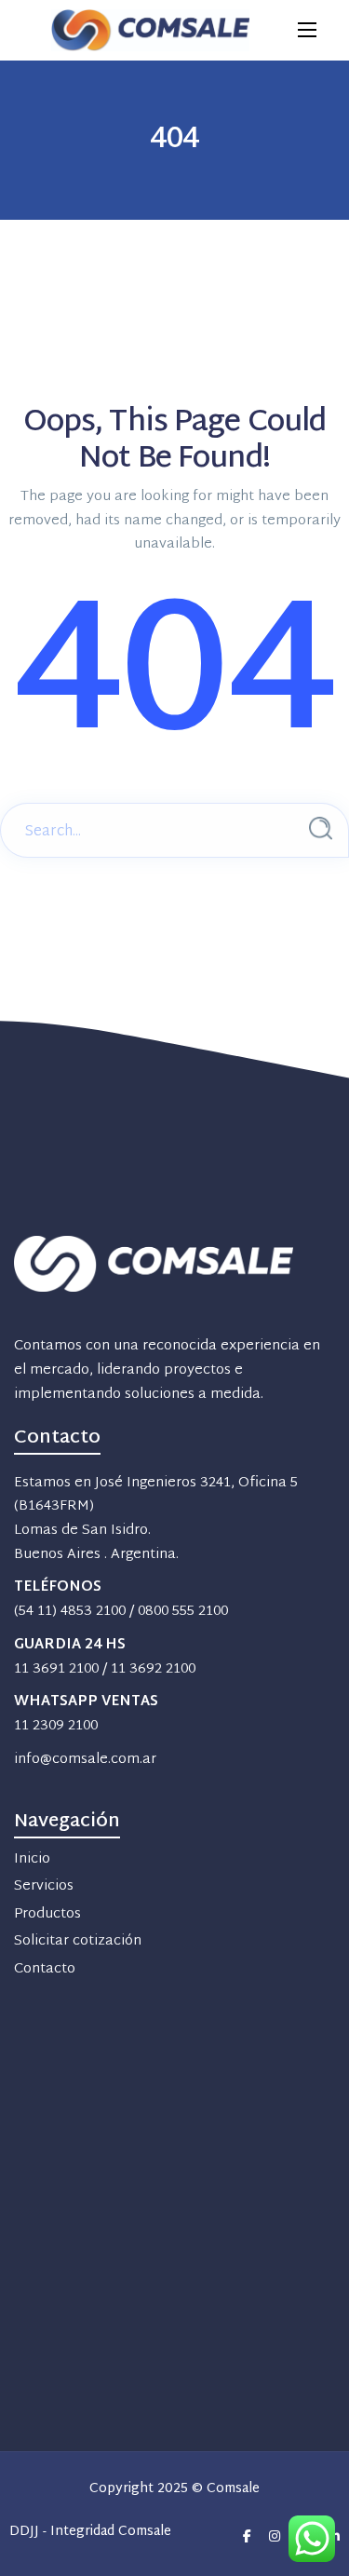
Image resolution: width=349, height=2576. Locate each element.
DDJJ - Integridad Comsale (90, 2533)
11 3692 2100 (153, 1669)
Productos (47, 1914)
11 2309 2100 (56, 1726)
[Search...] (321, 828)
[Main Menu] (307, 30)
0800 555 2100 (183, 1612)
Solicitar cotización (78, 1941)
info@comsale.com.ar (85, 1760)
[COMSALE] (150, 30)
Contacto (45, 1969)
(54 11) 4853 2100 (70, 1612)
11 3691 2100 (56, 1669)
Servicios (44, 1886)
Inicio (32, 1859)
